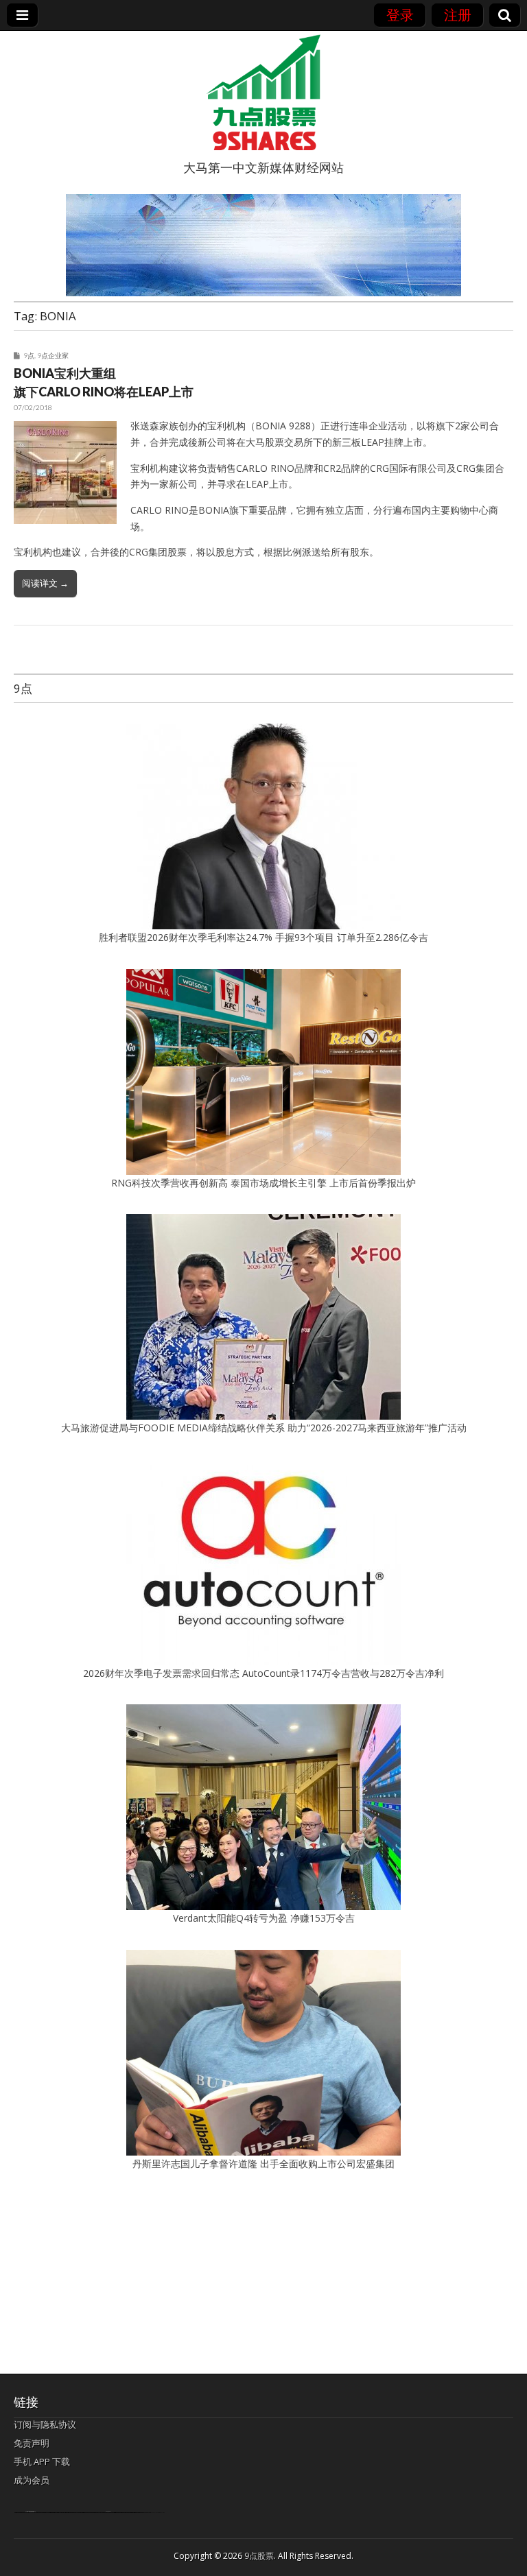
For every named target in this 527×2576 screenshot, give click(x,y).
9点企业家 (53, 355)
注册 (458, 15)
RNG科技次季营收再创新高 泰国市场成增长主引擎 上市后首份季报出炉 (263, 1183)
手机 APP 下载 (42, 2461)
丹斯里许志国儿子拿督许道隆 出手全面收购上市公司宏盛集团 (263, 2163)
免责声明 (32, 2443)
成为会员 (32, 2480)
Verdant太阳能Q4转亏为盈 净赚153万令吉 (264, 1918)
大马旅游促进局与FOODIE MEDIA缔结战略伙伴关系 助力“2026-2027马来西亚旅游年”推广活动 (264, 1428)
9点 (29, 355)
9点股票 (259, 2556)
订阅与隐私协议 (45, 2424)
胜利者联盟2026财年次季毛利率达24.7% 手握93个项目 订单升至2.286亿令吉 (263, 937)
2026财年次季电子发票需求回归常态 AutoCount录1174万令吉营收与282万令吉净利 (263, 1673)
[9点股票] (263, 93)
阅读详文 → (45, 583)
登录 (400, 15)
